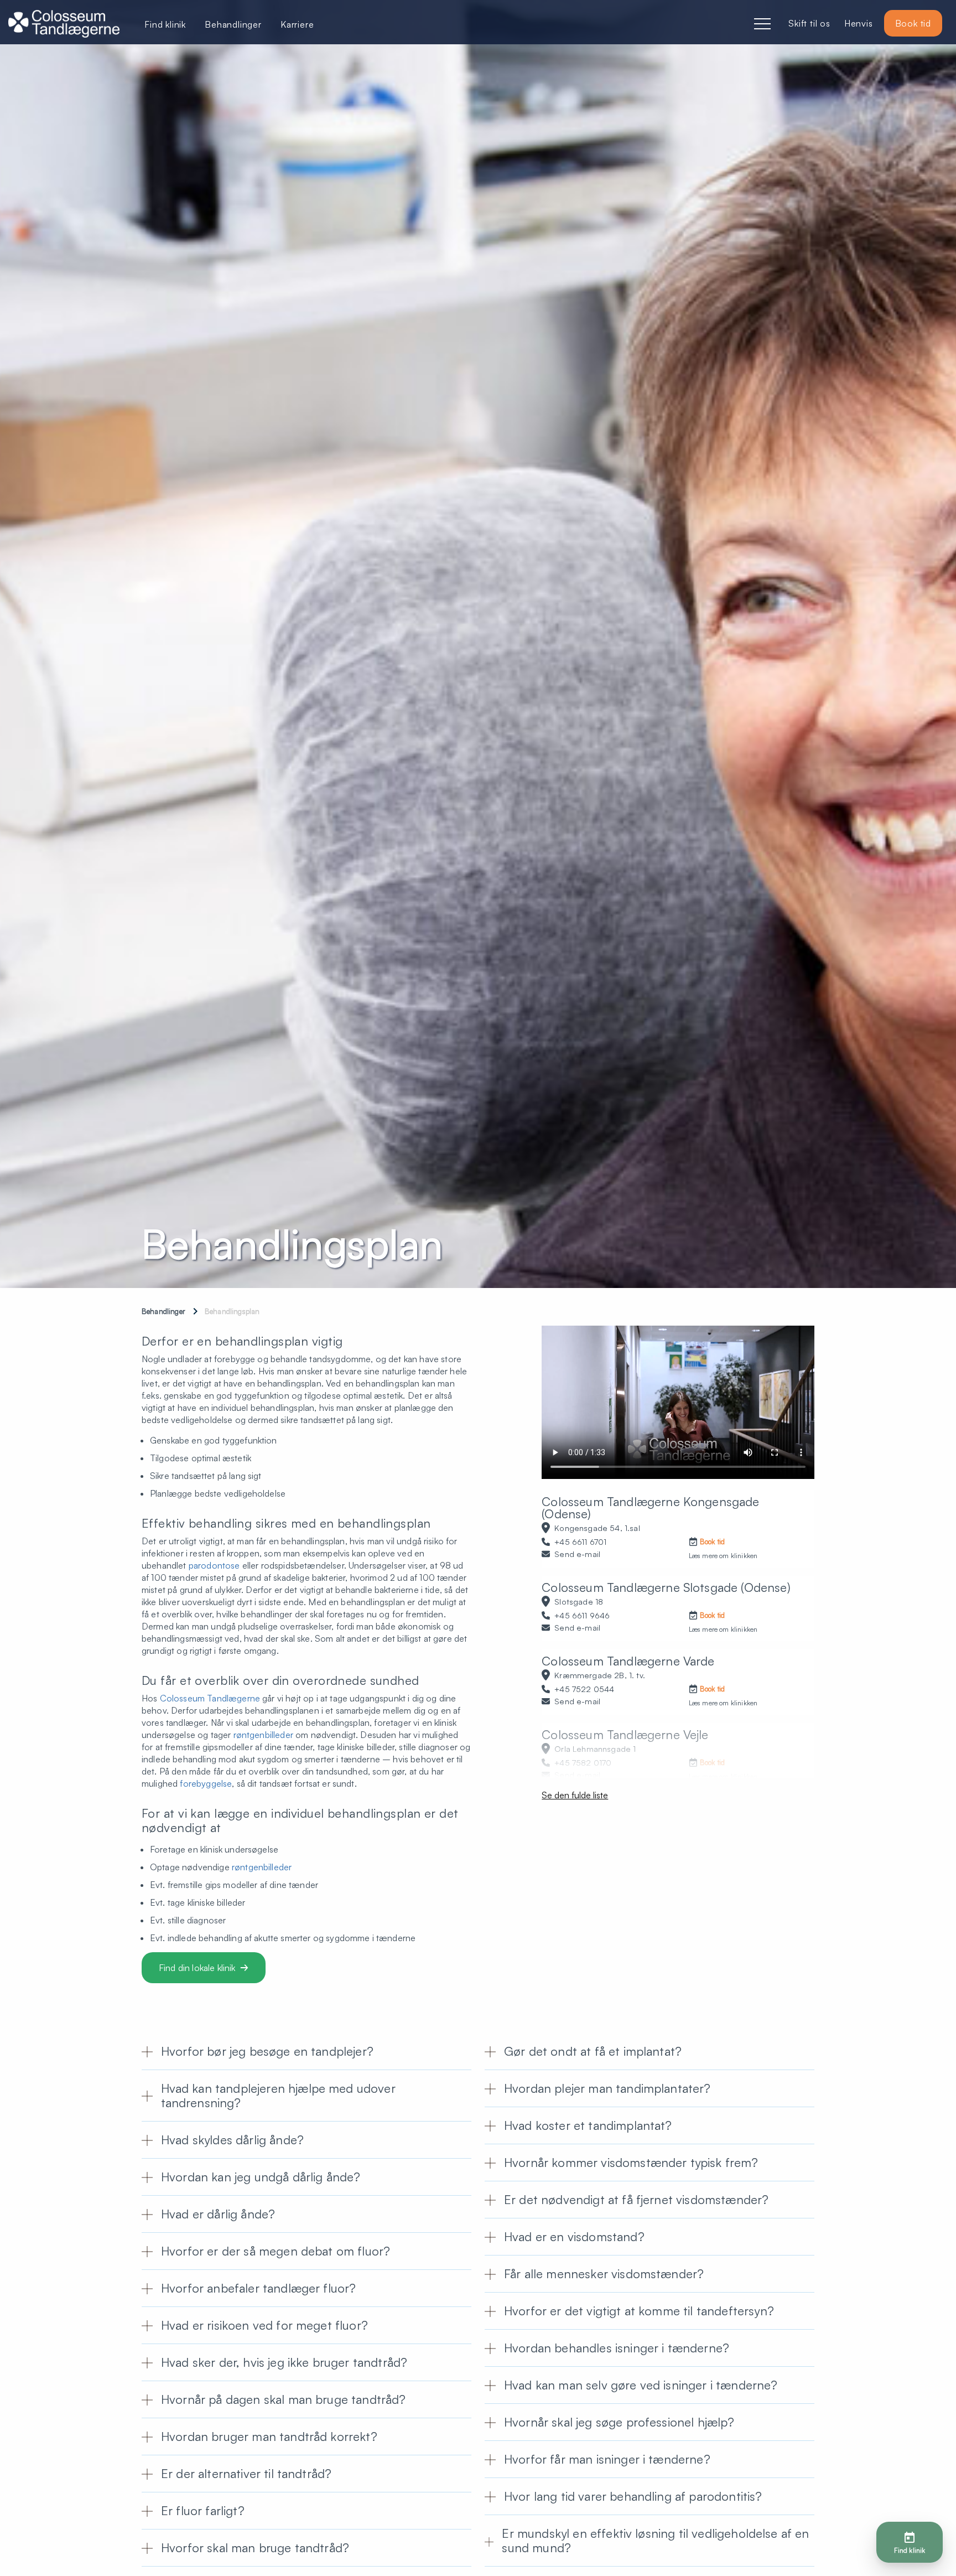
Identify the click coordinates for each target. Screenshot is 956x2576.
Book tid (913, 23)
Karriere (297, 24)
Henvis (859, 23)
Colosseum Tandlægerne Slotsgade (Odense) (666, 1587)
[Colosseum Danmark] (64, 25)
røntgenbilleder (263, 1735)
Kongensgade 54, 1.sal (597, 1528)
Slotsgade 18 (579, 1601)
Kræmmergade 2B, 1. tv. (600, 1675)
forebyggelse (206, 1783)
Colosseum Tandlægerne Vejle (625, 1734)
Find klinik (165, 24)
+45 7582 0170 (583, 1762)
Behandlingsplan (232, 1311)
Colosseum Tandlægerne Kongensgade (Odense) (650, 1507)
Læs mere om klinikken (723, 1556)
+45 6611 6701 (580, 1542)
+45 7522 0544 (584, 1689)
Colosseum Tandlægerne (210, 1698)
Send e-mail (577, 1554)
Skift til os (809, 23)
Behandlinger (163, 1311)
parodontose (214, 1565)
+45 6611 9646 (582, 1615)
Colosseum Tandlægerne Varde (628, 1661)
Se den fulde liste (575, 1795)
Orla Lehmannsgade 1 (595, 1749)
